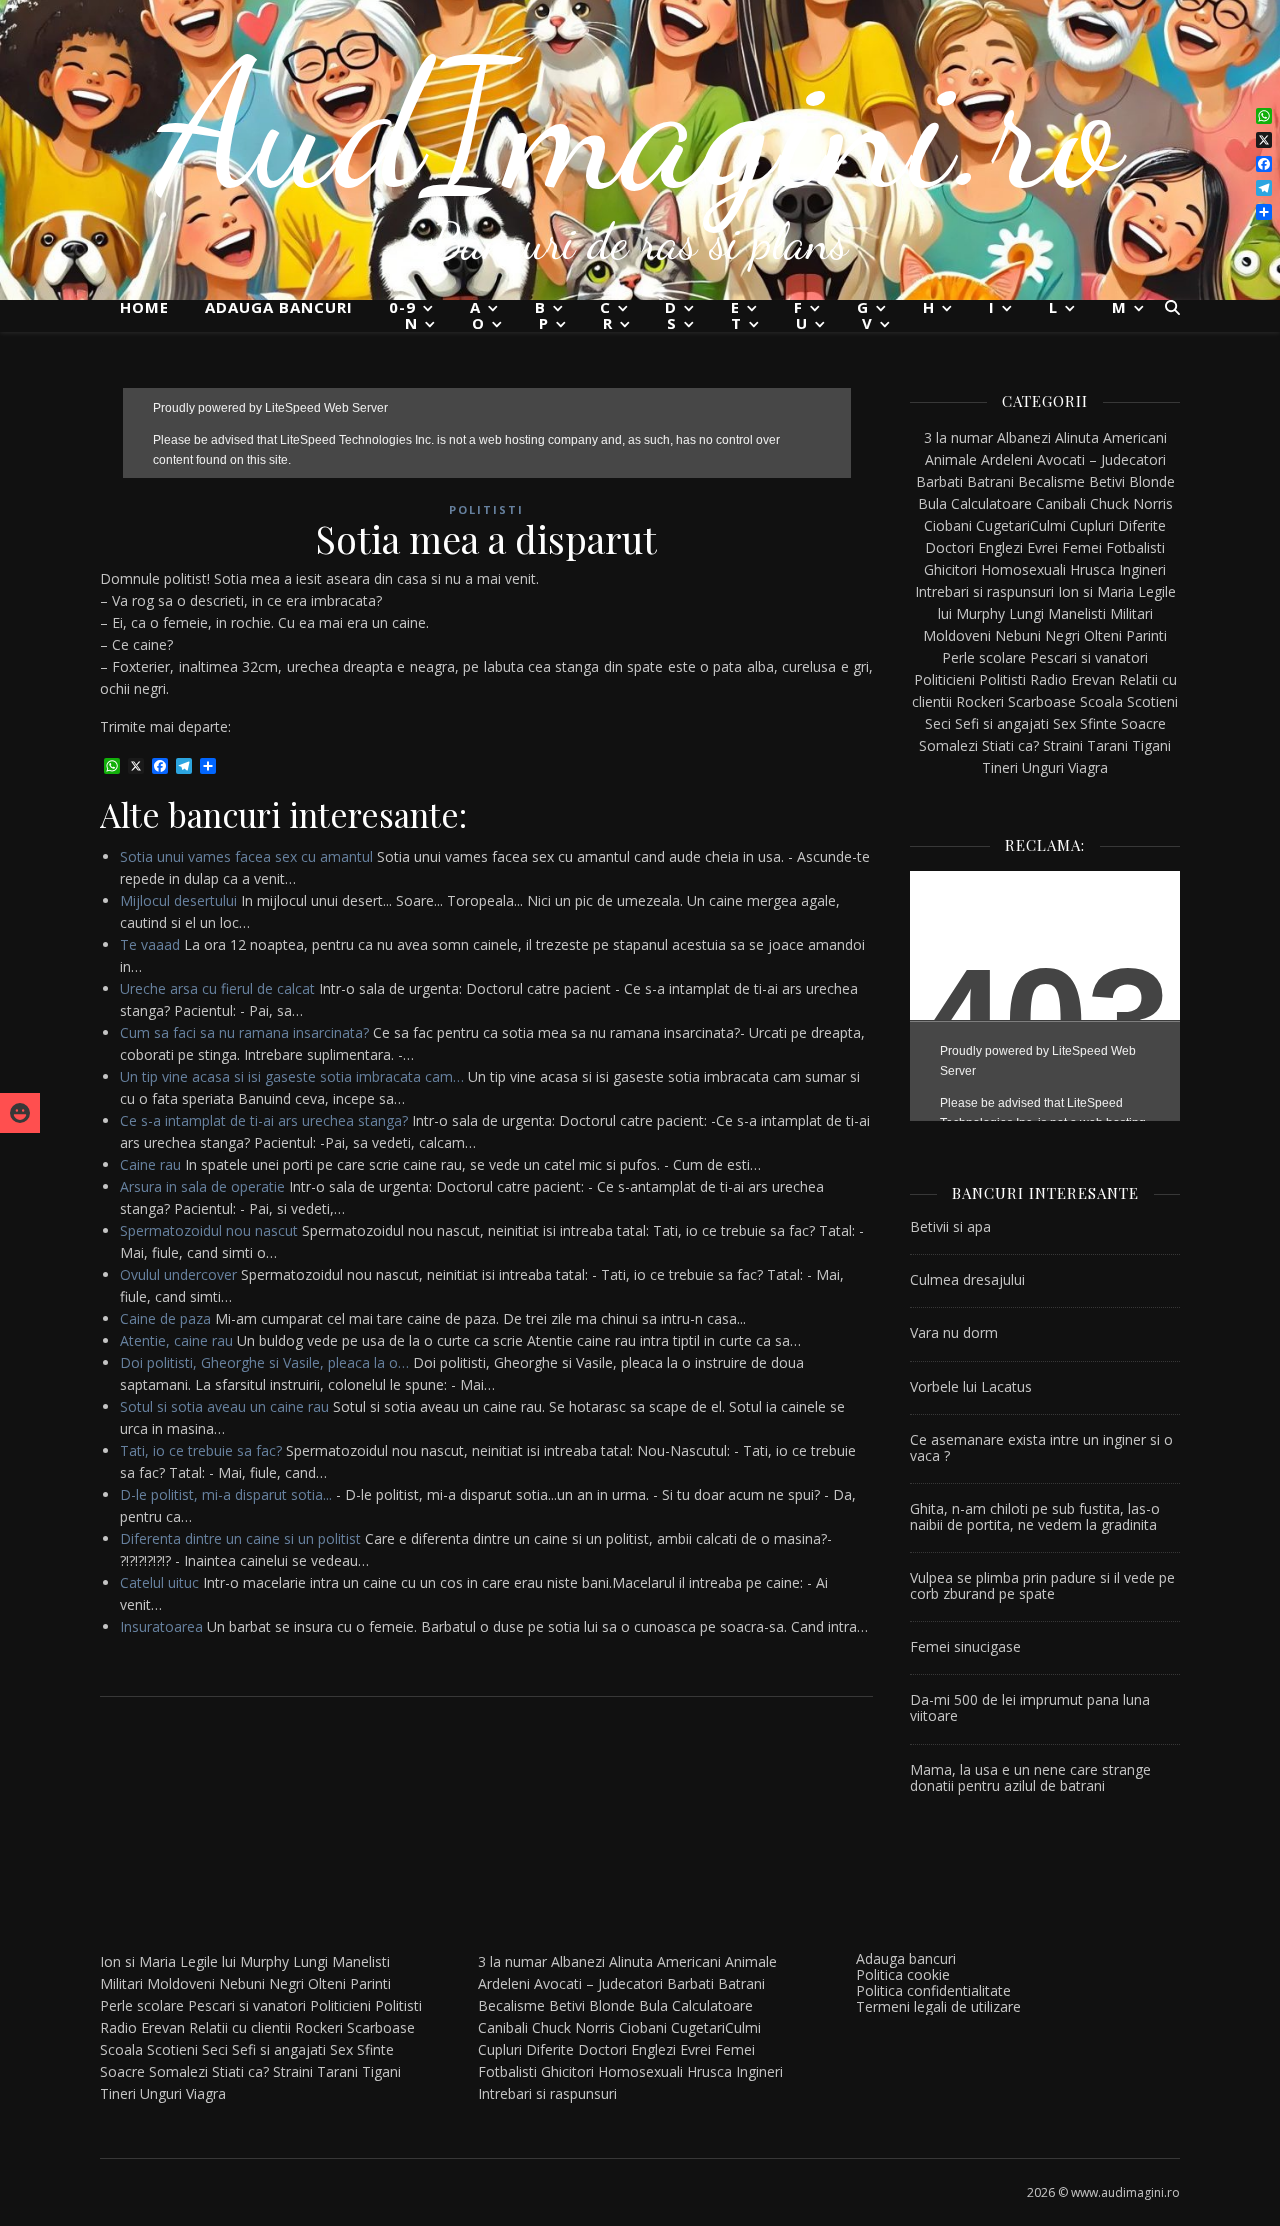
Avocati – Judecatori (1101, 459)
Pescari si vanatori (1089, 657)
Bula (932, 503)
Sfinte (1098, 723)
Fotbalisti (1135, 547)
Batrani (990, 481)
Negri (1062, 635)
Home (144, 307)
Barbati (939, 481)
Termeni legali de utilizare (938, 2006)
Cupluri (1092, 525)
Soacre (1143, 723)
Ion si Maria (1096, 591)
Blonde (1152, 481)
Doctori (949, 547)
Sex (1064, 723)
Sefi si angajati (1002, 723)
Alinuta (1077, 437)
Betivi (1107, 481)
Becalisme (1051, 481)
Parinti (1146, 635)
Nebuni (1018, 635)
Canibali (1061, 503)
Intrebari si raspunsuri (984, 591)
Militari (1131, 613)
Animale (951, 459)
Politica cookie (903, 1974)
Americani (1135, 437)
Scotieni (1152, 701)
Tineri (1000, 767)
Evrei (1042, 547)
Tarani (1107, 745)
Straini (1063, 745)
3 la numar (958, 437)
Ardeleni (1007, 459)
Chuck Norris (1131, 503)
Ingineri (1142, 569)
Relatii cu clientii (240, 2027)
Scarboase (1042, 701)
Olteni (1103, 635)
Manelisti (1077, 613)
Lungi (1026, 613)
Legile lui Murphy (234, 1961)
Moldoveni (957, 635)
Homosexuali (1023, 569)
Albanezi (1024, 437)
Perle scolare (984, 657)
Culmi (1048, 525)
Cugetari (1003, 525)
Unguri (1043, 767)
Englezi (1000, 547)
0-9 (402, 307)
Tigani (1151, 745)
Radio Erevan (1072, 679)
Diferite (1142, 525)
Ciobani (948, 525)
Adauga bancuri (279, 307)
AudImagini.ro (640, 125)
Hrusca (1092, 569)
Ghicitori (950, 569)
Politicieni (944, 679)
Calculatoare (991, 503)
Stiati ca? (1010, 745)
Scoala (1101, 701)
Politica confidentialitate (933, 1990)
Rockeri (980, 701)
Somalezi (948, 745)
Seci (938, 723)
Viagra (1088, 767)
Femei (1082, 547)
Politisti (486, 509)
